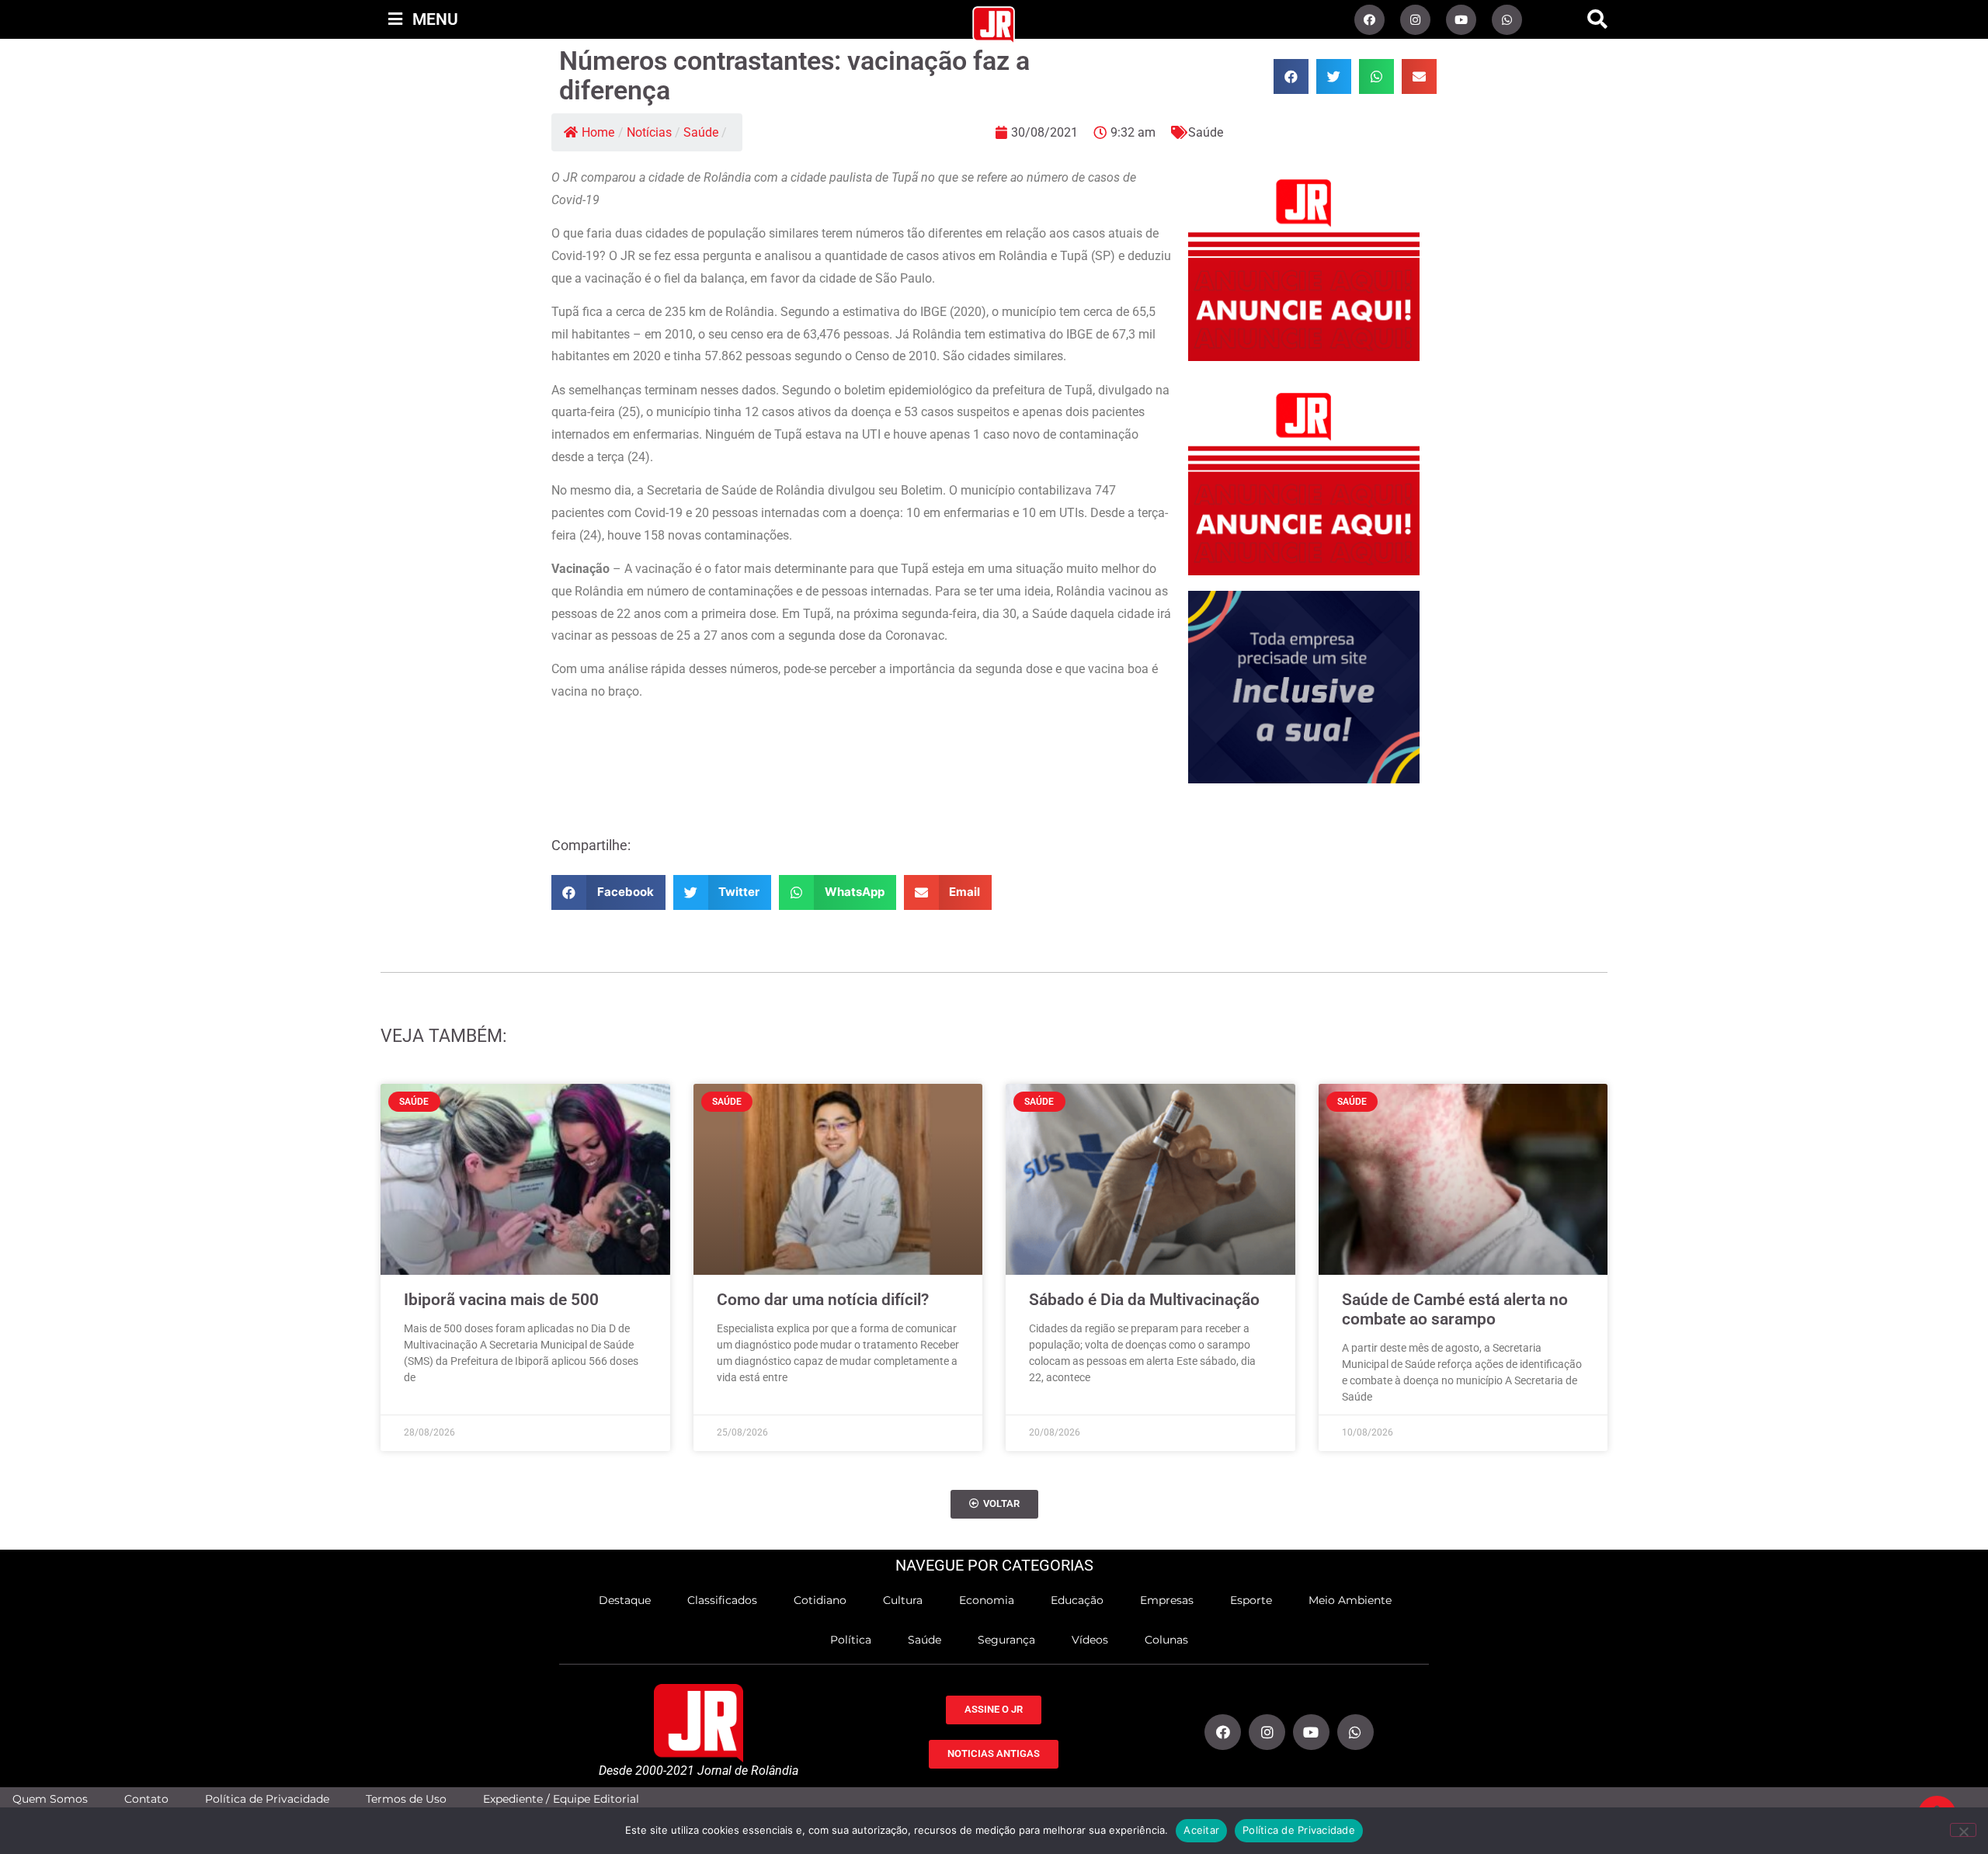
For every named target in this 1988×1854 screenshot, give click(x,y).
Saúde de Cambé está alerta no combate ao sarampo (1455, 1309)
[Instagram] (1415, 20)
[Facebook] (1369, 20)
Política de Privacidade (267, 1799)
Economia (987, 1600)
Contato (146, 1799)
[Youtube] (1461, 20)
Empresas (1167, 1600)
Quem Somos (50, 1799)
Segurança (1006, 1640)
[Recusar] (1963, 1830)
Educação (1077, 1600)
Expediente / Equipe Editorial (561, 1799)
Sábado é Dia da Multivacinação (1144, 1300)
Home (598, 132)
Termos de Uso (406, 1799)
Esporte (1251, 1600)
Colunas (1166, 1640)
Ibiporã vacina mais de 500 (501, 1300)
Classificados (722, 1600)
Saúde (701, 132)
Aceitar (1201, 1830)
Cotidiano (820, 1600)
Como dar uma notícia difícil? (823, 1300)
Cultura (903, 1600)
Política (851, 1640)
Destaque (625, 1600)
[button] (1597, 19)
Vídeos (1090, 1640)
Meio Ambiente (1350, 1600)
